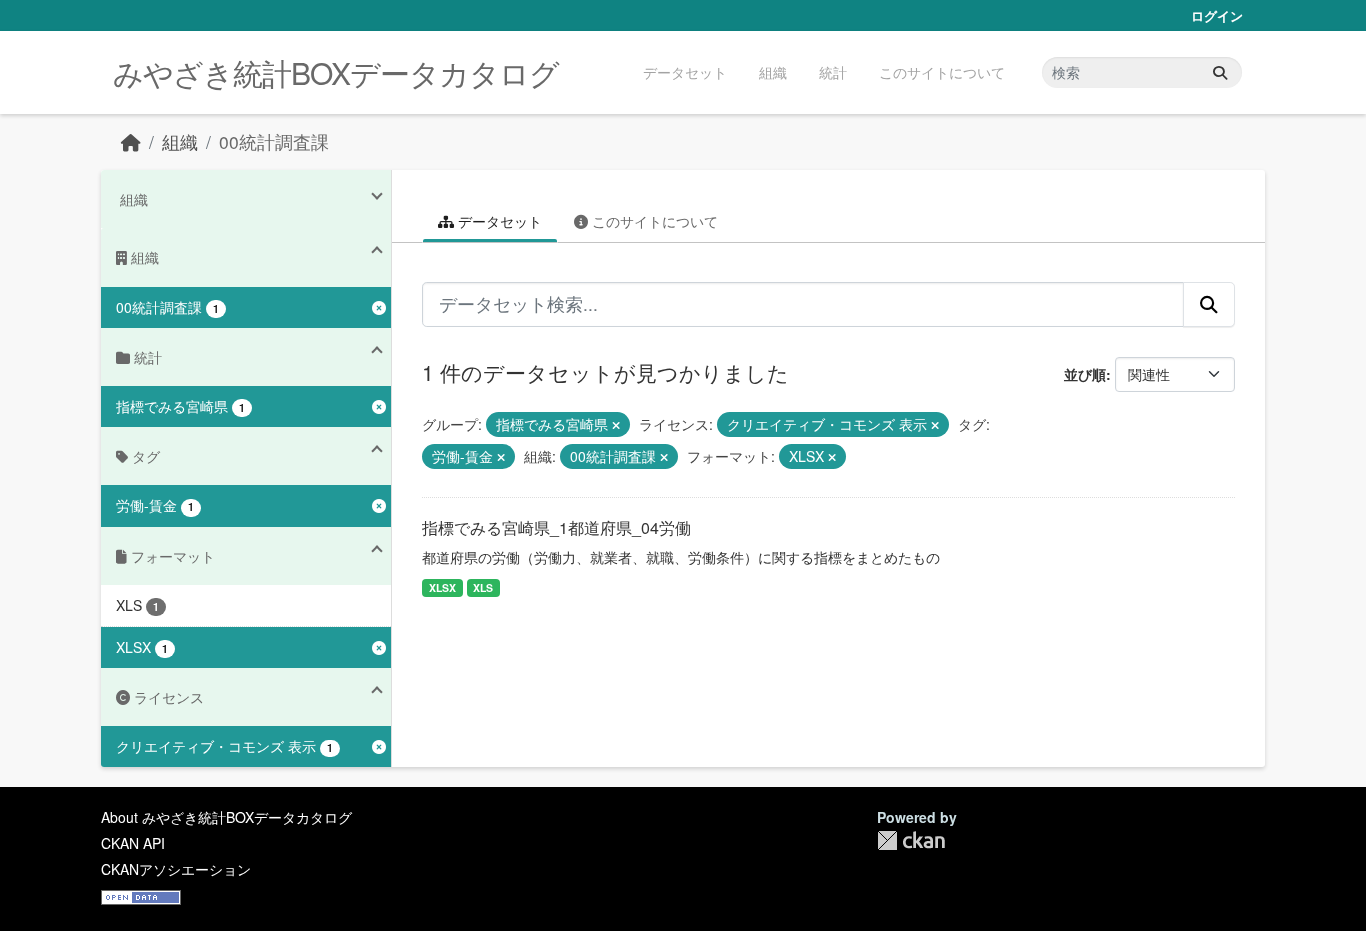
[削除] (616, 425)
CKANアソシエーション (176, 869)
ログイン (1217, 15)
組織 (773, 72)
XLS (483, 587)
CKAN (911, 840)
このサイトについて (942, 72)
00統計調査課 (274, 141)
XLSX (442, 587)
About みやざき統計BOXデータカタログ (226, 817)
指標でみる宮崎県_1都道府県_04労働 (556, 527)
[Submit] (1220, 72)
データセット (685, 72)
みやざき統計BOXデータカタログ (336, 72)
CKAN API (133, 843)
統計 (833, 72)
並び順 (1085, 374)
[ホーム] (131, 141)
